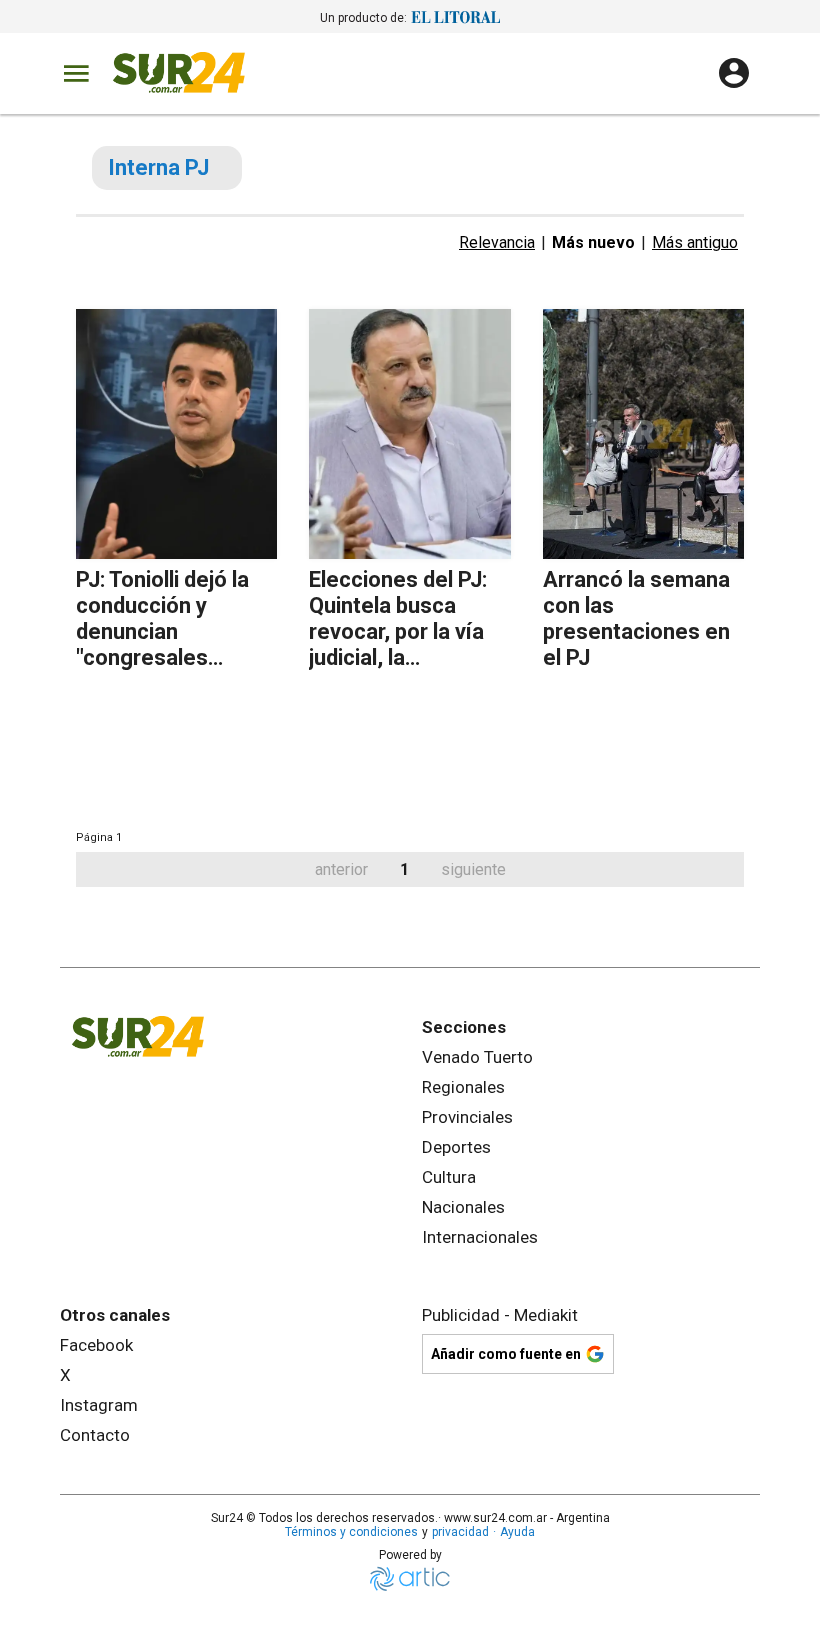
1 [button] (404, 869)
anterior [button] (341, 869)
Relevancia (497, 242)
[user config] (734, 73)
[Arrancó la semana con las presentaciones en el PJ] (643, 434)
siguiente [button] (473, 869)
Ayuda (517, 1532)
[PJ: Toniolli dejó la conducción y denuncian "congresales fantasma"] (176, 434)
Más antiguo (695, 242)
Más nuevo (593, 242)
